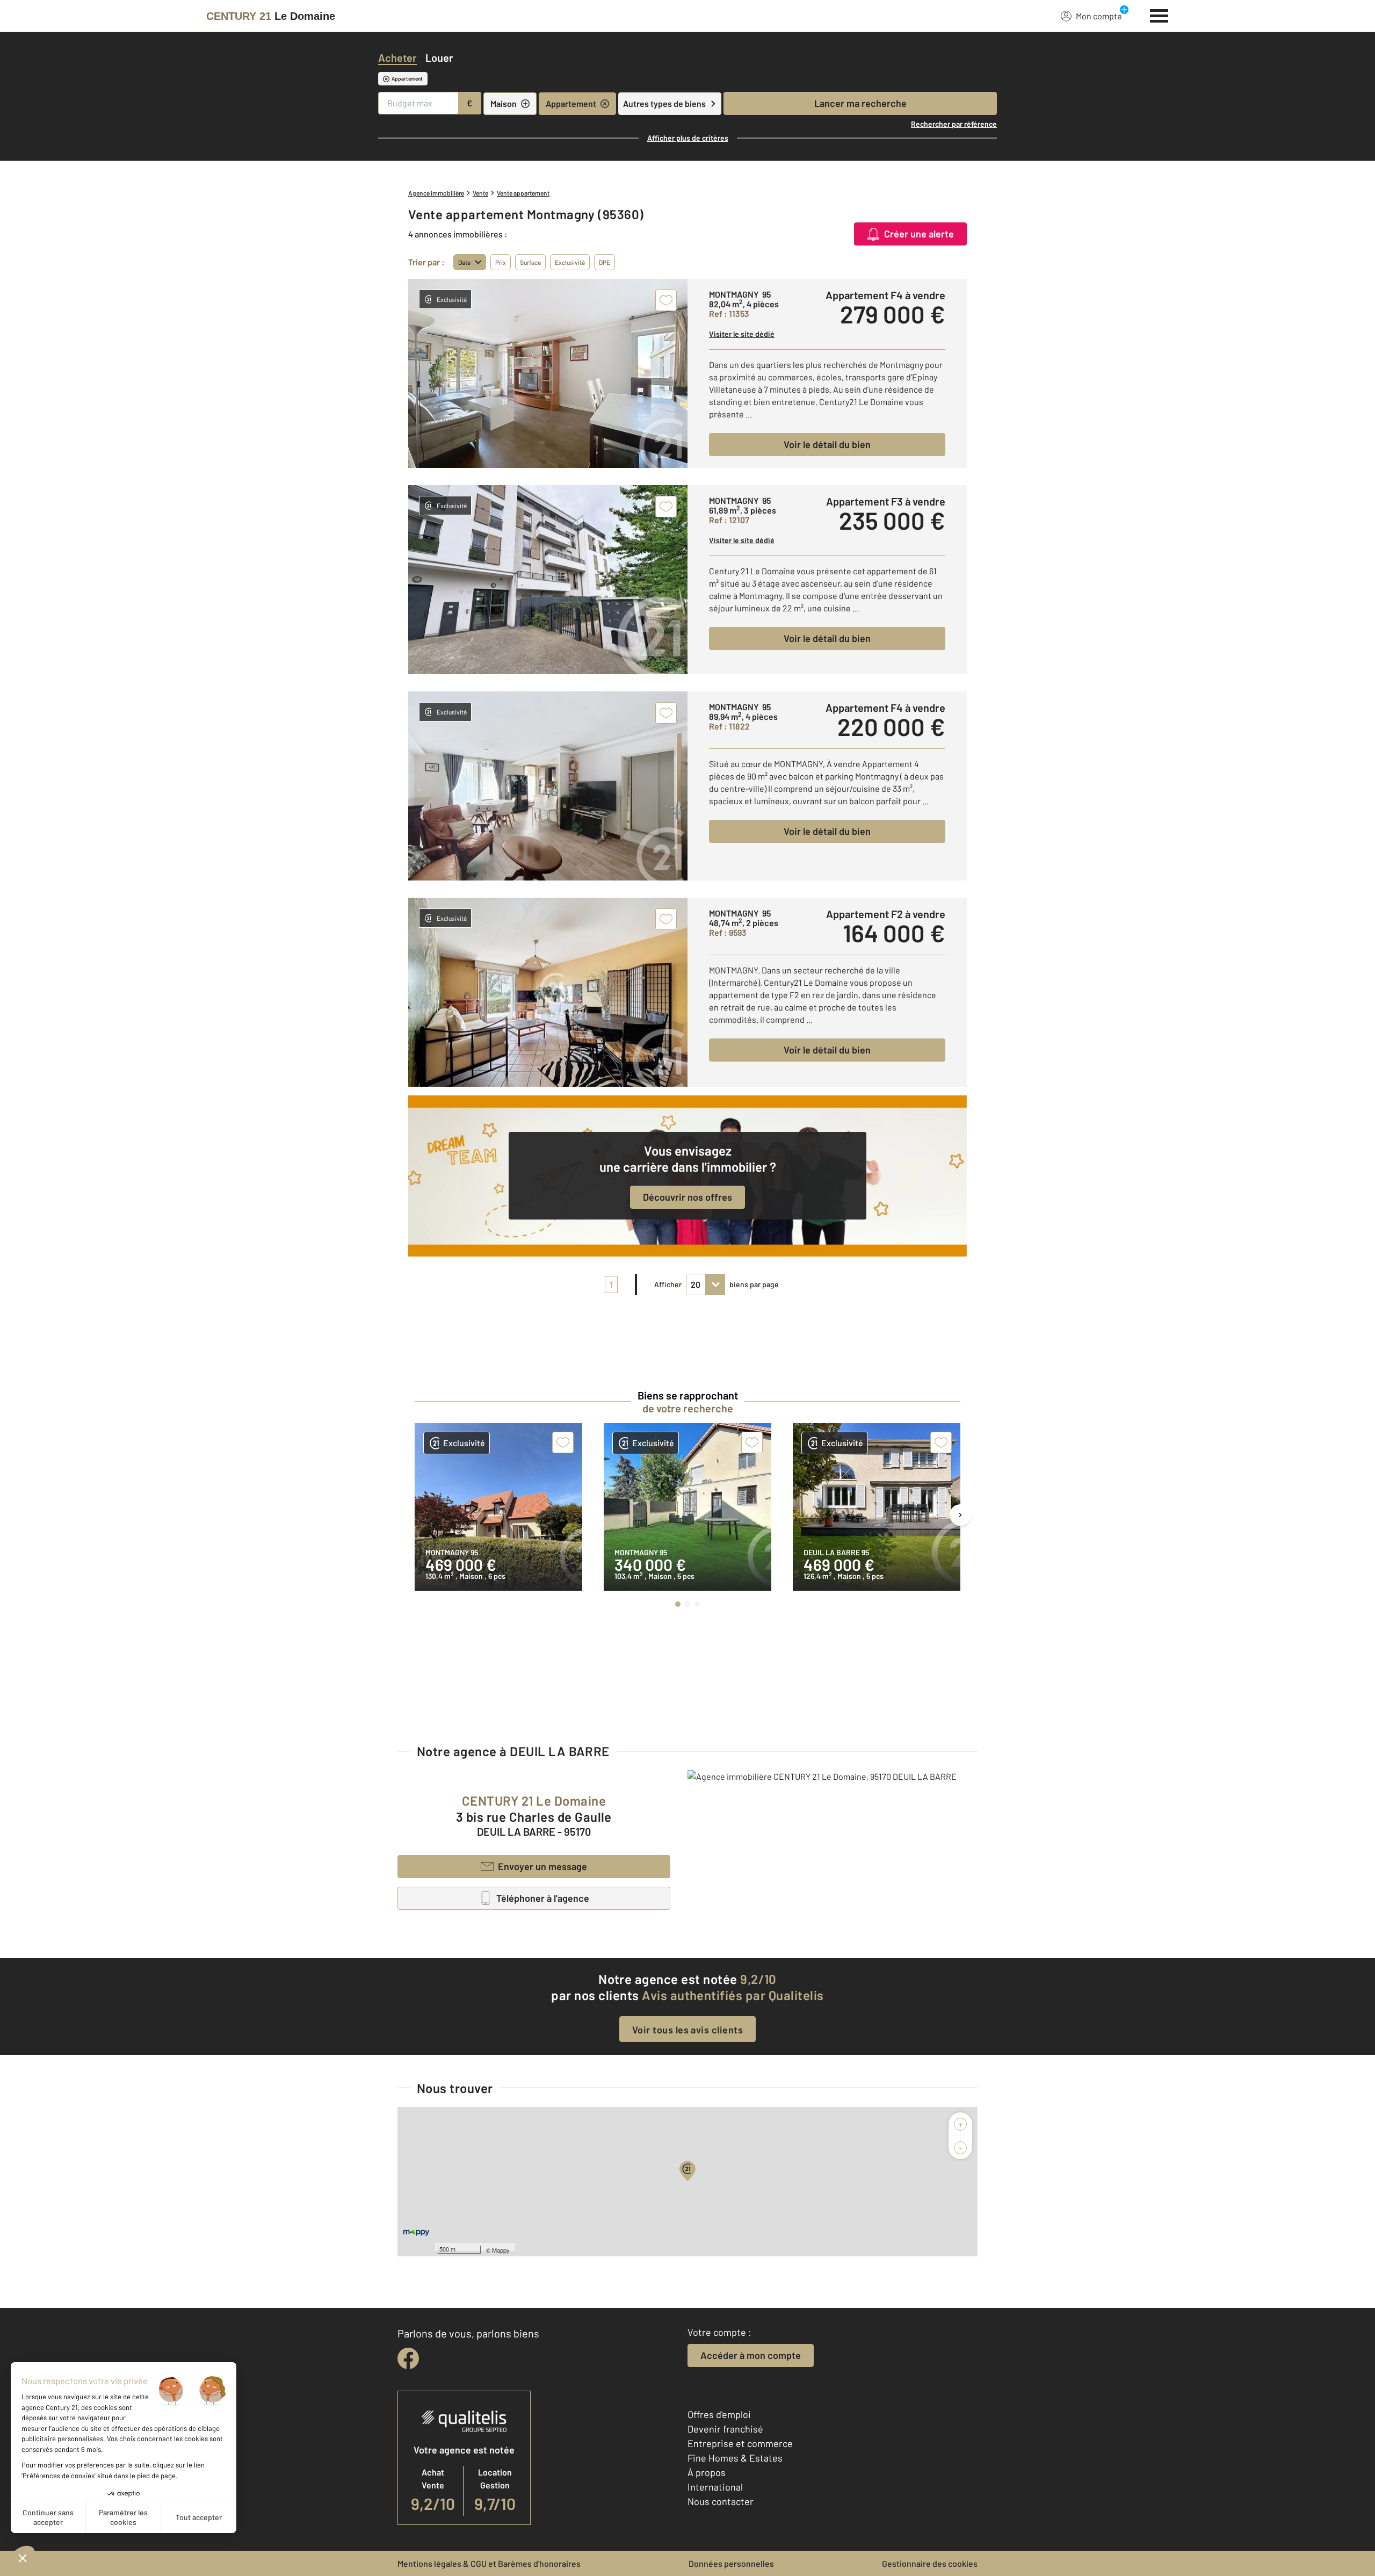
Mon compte (1099, 16)
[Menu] (1159, 15)
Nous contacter (721, 2501)
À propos (707, 2472)
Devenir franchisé (725, 2429)
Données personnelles (731, 2563)
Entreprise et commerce (740, 2443)
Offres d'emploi (719, 2414)
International (715, 2487)
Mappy (501, 2250)
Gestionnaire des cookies (930, 2563)
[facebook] (408, 2358)
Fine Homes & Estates (735, 2458)
